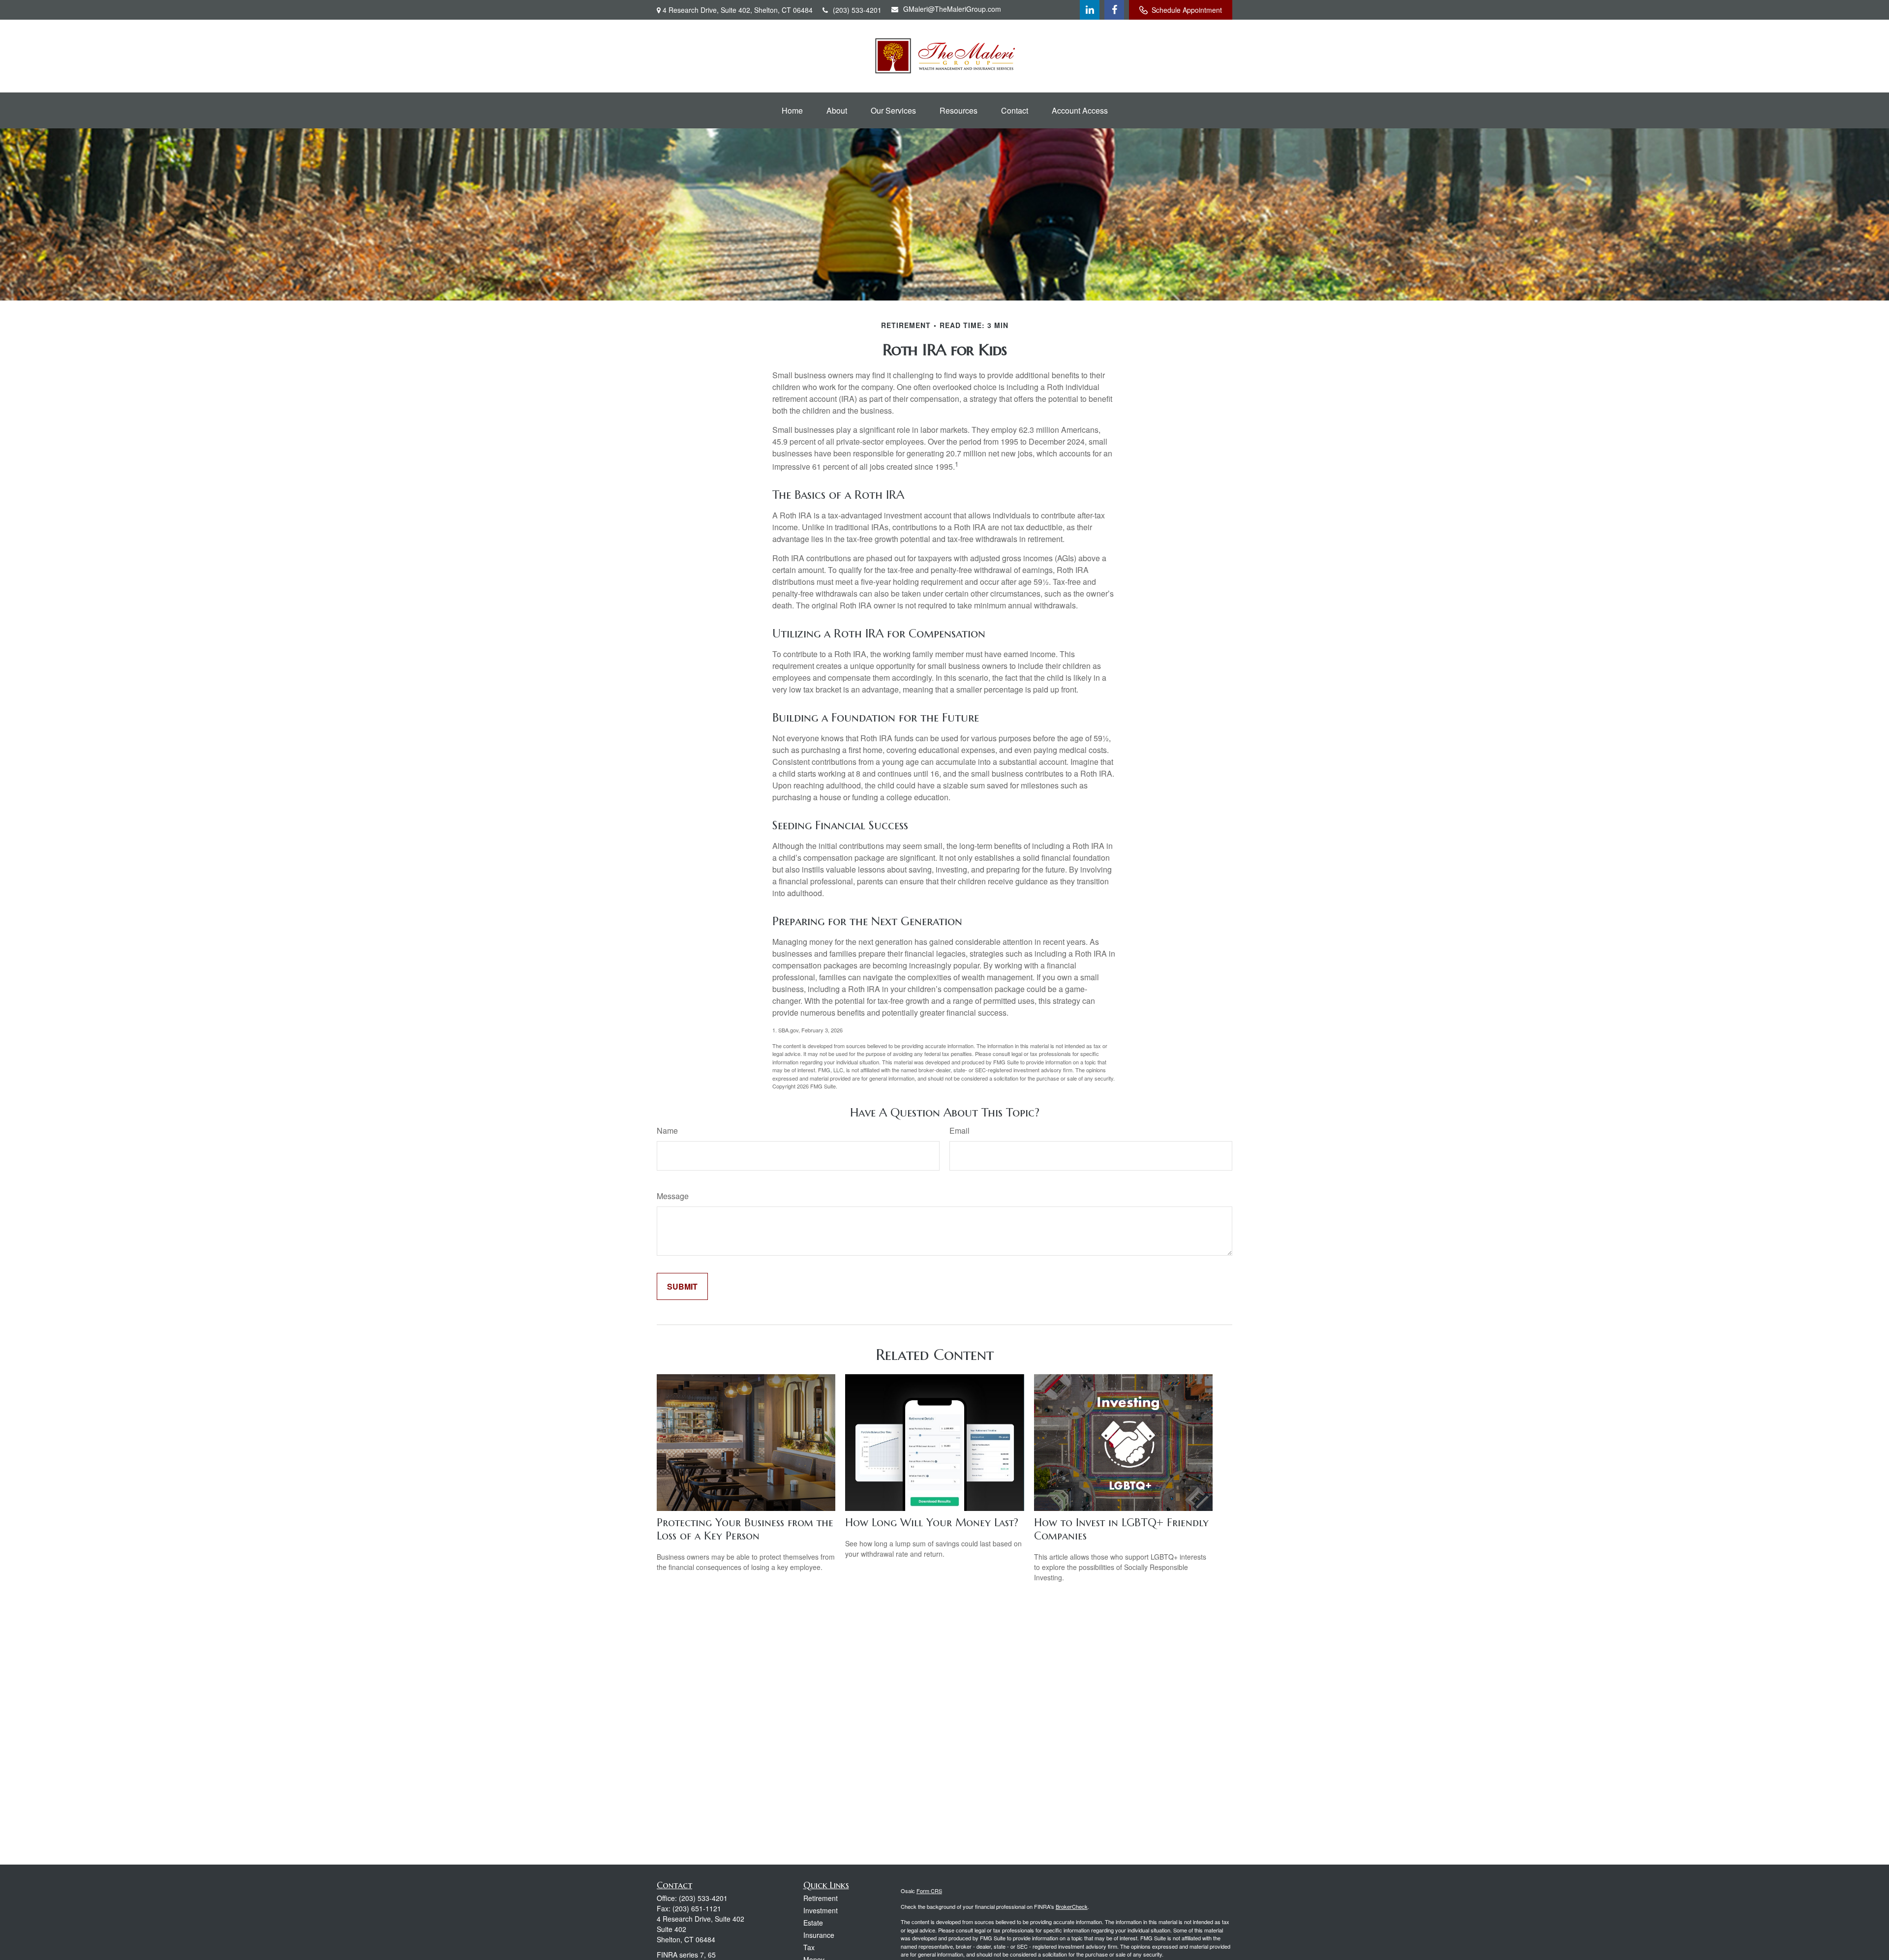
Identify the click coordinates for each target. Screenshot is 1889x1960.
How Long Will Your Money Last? (932, 1523)
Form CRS (929, 1891)
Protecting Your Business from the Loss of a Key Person (745, 1529)
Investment (821, 1910)
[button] (792, 110)
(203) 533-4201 (857, 10)
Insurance (819, 1935)
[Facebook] (1114, 10)
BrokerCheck (1072, 1906)
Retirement (821, 1898)
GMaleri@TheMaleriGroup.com (952, 9)
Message (673, 1196)
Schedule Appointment (1187, 10)
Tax (809, 1947)
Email (960, 1131)
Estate (813, 1923)
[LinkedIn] (1090, 10)
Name (667, 1131)
